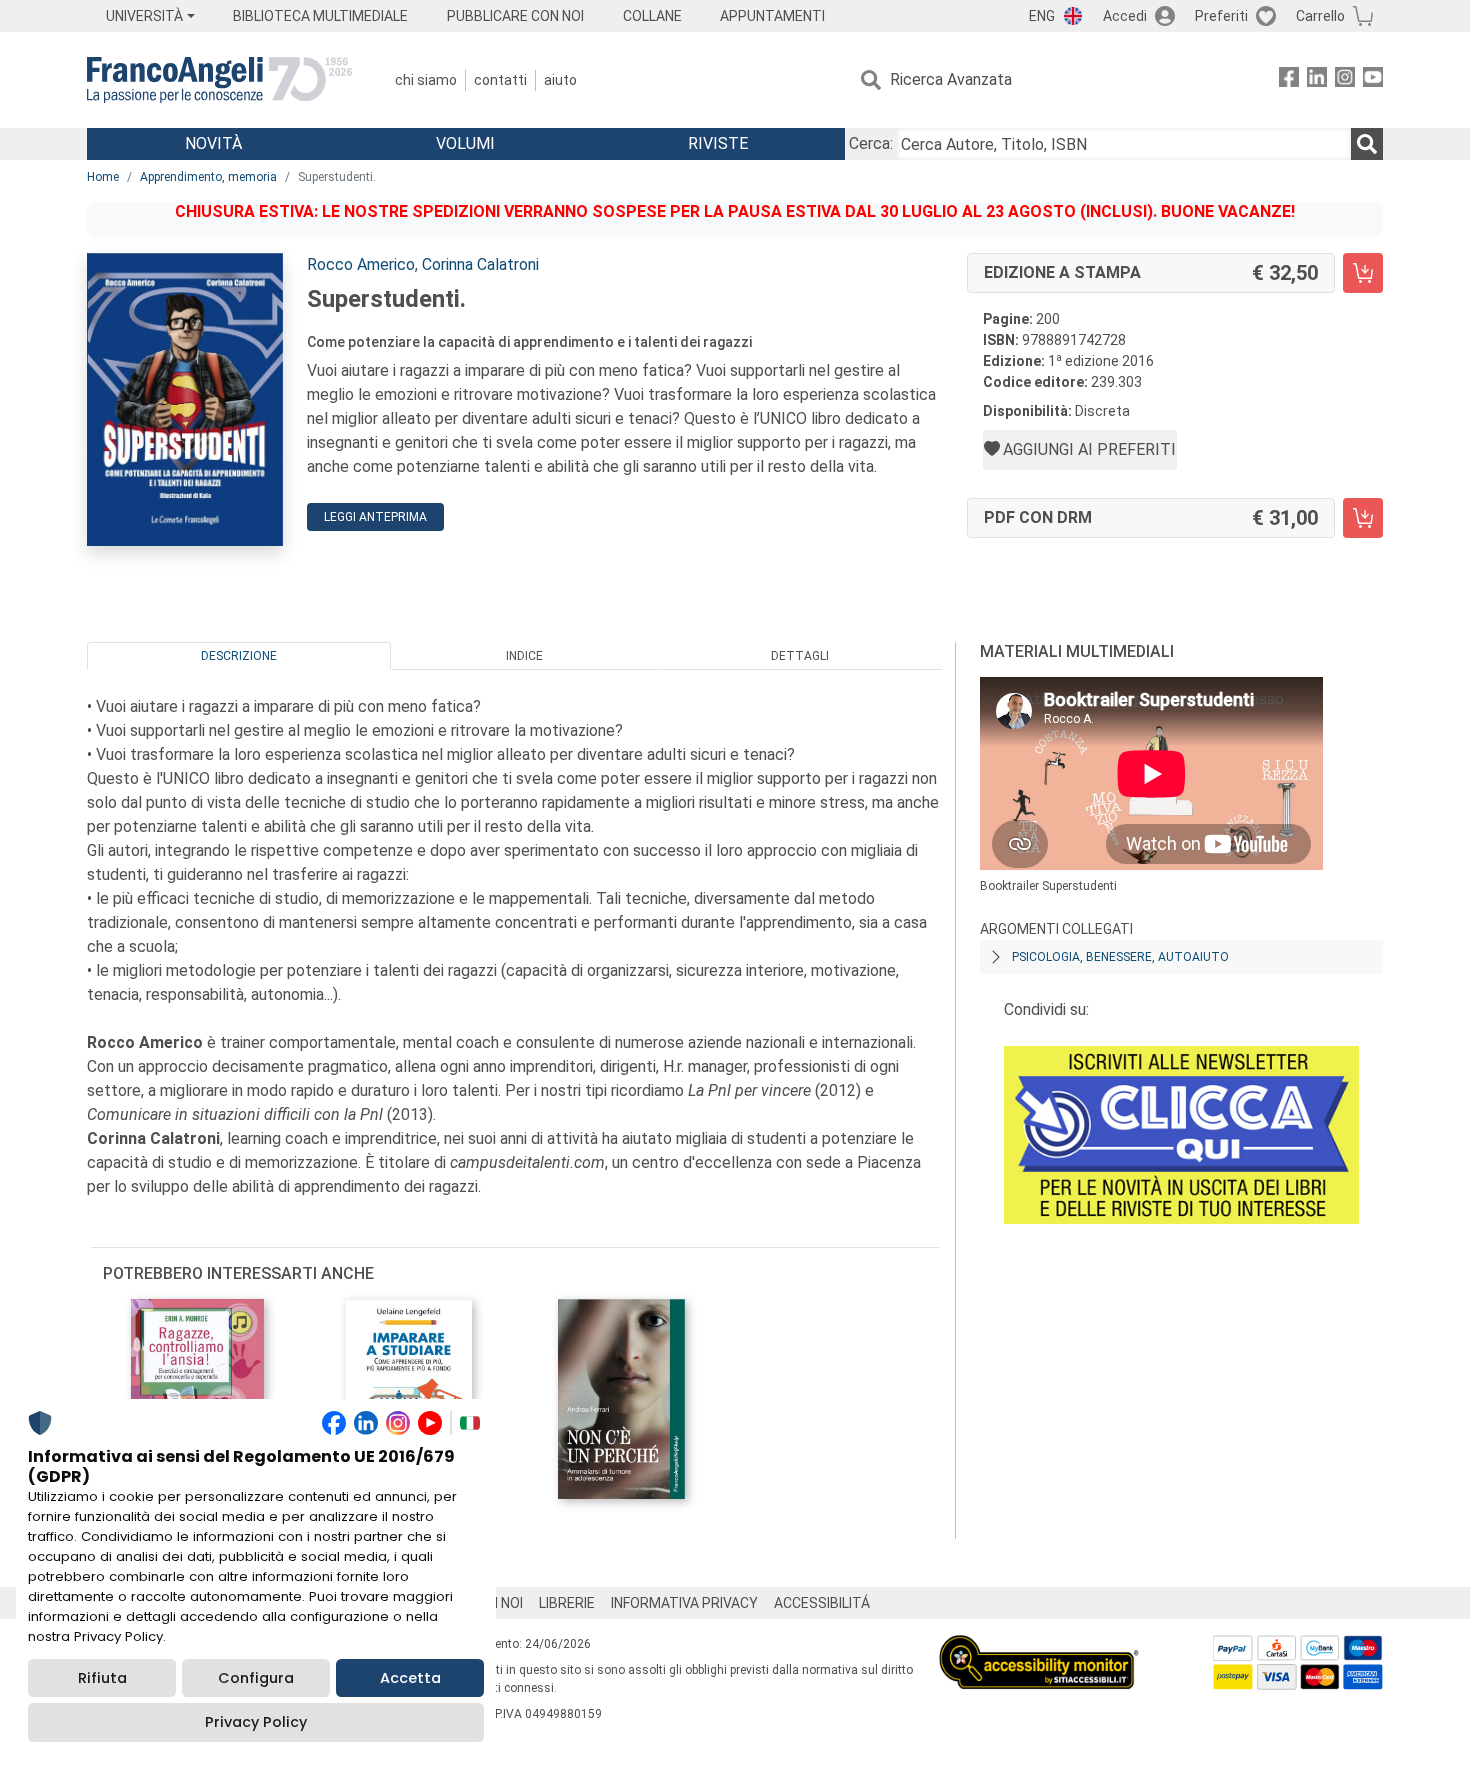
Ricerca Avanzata (951, 79)
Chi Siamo (426, 80)
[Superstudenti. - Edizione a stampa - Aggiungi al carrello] (1363, 273)
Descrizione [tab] (239, 656)
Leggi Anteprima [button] (375, 517)
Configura (256, 1678)
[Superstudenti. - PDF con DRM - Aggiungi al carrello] (1363, 518)
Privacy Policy (256, 1722)
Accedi (1125, 16)
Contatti (500, 80)
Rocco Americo (361, 264)
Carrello (1320, 16)
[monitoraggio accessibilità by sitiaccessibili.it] (1039, 1646)
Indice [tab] (524, 656)
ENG (1042, 16)
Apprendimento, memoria (208, 177)
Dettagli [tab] (800, 656)
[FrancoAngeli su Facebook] (1289, 80)
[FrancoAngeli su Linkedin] (1317, 80)
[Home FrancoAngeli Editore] (219, 80)
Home (103, 177)
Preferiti (1221, 16)
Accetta (410, 1678)
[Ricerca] (1367, 144)
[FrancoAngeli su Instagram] (1345, 80)
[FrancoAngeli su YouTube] (1373, 80)
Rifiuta (102, 1678)
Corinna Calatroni (480, 264)
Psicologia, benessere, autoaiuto (1120, 957)
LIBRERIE (567, 1603)
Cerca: (871, 143)
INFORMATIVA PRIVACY (684, 1603)
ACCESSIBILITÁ (822, 1603)
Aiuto (560, 80)
